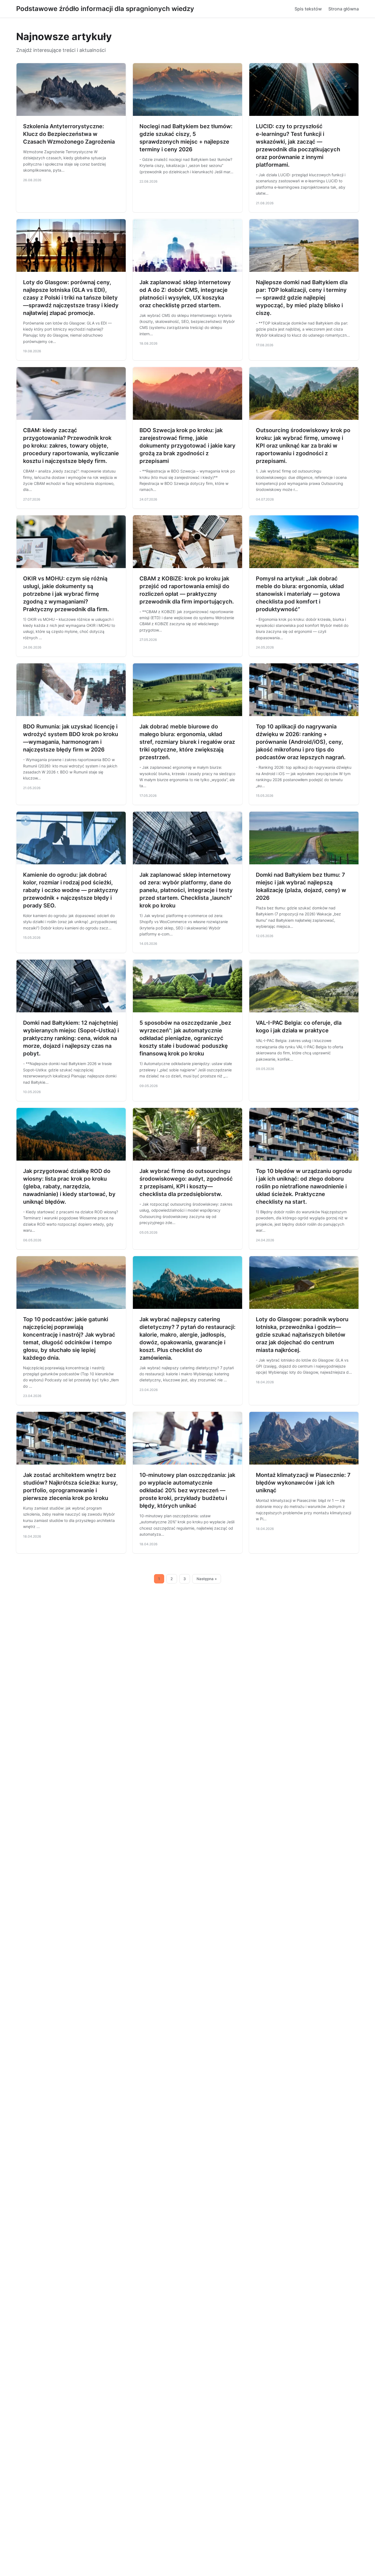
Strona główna (344, 9)
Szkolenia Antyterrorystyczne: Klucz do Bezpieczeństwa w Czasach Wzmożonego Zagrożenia (69, 134)
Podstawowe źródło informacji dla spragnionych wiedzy (105, 9)
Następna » (207, 1579)
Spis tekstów (308, 9)
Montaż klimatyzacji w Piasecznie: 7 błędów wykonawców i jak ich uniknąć (303, 1483)
